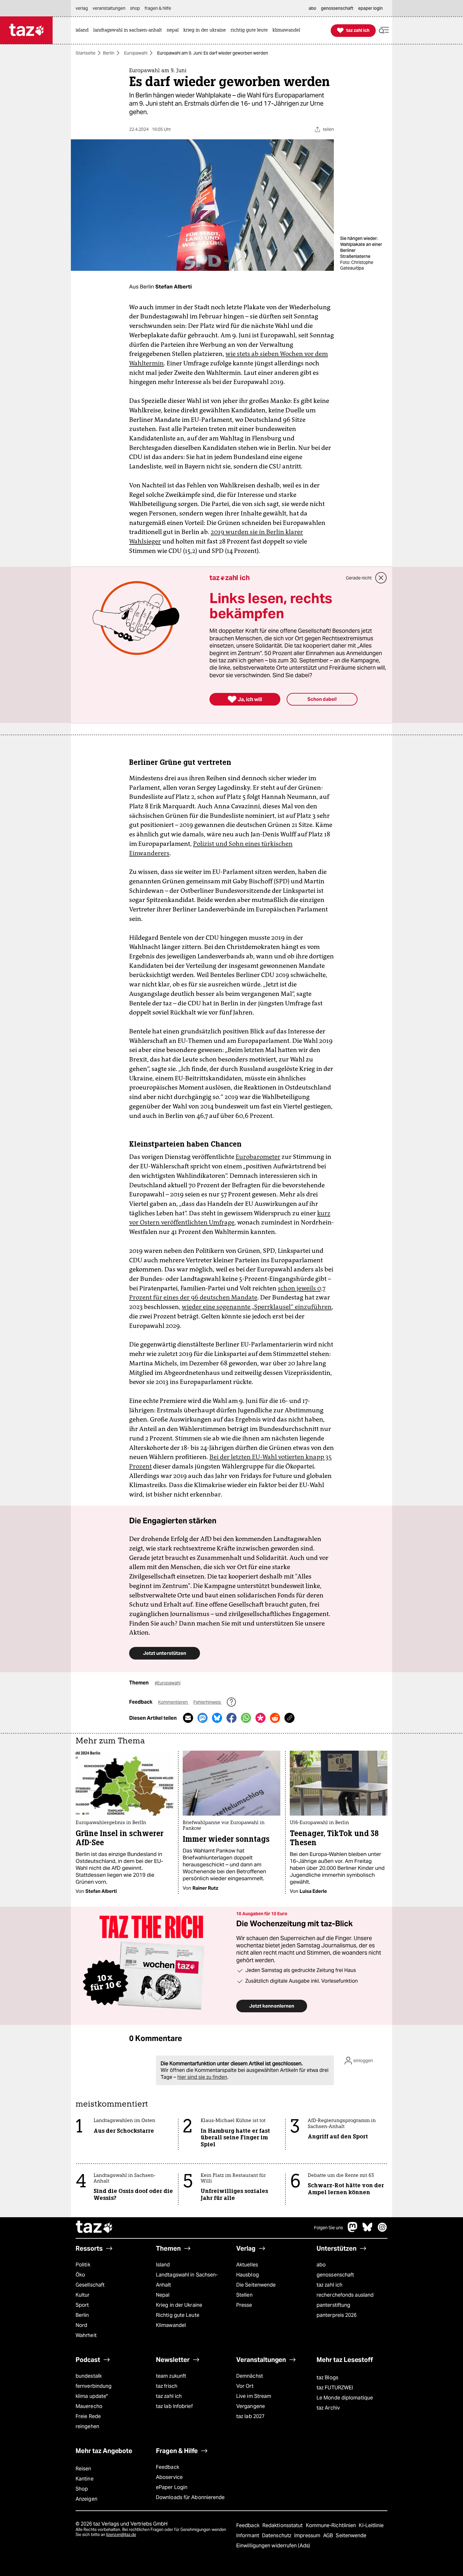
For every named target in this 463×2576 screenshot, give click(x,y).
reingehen (87, 2426)
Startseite (86, 53)
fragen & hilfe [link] (158, 8)
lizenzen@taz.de (121, 2535)
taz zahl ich (329, 2285)
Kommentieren (173, 1702)
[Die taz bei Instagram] (382, 2230)
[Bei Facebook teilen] (231, 1718)
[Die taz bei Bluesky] (368, 2230)
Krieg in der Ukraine (179, 2305)
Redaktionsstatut (283, 2525)
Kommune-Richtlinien (332, 2525)
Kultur (83, 2295)
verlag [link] (82, 8)
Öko (80, 2275)
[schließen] (381, 578)
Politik (83, 2265)
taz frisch (167, 2386)
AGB (329, 2535)
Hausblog (248, 2275)
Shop (82, 2489)
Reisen (83, 2469)
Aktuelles (247, 2265)
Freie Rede (88, 2416)
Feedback (168, 2467)
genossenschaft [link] (337, 8)
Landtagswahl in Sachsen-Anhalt (187, 2280)
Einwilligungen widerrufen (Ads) (273, 2546)
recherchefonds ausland (345, 2295)
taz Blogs (327, 2378)
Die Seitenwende (256, 2285)
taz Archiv (328, 2408)
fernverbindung (94, 2386)
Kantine (85, 2479)
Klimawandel (171, 2325)
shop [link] (135, 8)
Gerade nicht (359, 578)
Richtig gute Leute (178, 2315)
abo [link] (312, 8)
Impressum (308, 2535)
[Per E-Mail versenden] (188, 1718)
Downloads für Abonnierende (190, 2497)
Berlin (109, 53)
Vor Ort (245, 2386)
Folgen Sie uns (329, 2228)
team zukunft (171, 2376)
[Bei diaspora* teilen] (260, 1718)
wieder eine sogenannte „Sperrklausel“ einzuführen (257, 1307)
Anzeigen (86, 2499)
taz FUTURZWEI (335, 2388)
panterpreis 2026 (337, 2315)
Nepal (163, 2295)
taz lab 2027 (250, 2416)
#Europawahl (168, 1683)
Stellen (244, 2295)
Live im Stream (254, 2396)
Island (163, 2265)
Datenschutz (277, 2535)
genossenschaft (335, 2275)
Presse (244, 2305)
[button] (384, 30)
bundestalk (89, 2376)
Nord (81, 2325)
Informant (248, 2535)
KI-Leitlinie (371, 2525)
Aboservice (169, 2477)
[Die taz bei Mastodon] (353, 2230)
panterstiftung (333, 2305)
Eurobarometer (258, 1157)
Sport (82, 2305)
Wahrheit (86, 2335)
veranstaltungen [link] (109, 8)
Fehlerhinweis (208, 1702)
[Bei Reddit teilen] (275, 1718)
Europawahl (136, 53)
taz (94, 2228)
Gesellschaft (90, 2285)
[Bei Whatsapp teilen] (246, 1718)
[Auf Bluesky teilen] (217, 1718)
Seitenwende (351, 2535)
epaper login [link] (370, 8)
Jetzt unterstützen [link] (165, 1653)
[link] (84, 30)
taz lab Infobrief (174, 2406)
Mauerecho (89, 2406)
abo (321, 2265)
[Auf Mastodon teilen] (203, 1718)
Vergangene (251, 2406)
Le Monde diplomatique (345, 2398)
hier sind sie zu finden (202, 2077)
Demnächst (250, 2376)
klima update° (92, 2396)
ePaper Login (172, 2487)
